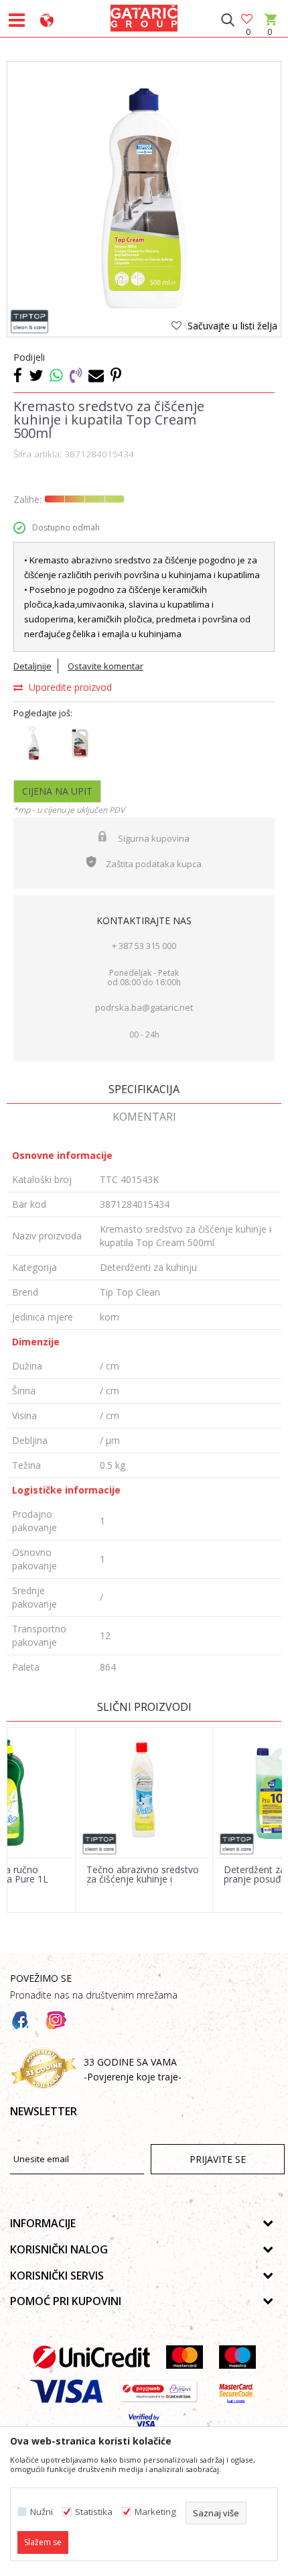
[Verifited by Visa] (144, 2425)
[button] (227, 20)
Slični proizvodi (144, 1707)
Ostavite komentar (105, 666)
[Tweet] (36, 375)
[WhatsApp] (56, 375)
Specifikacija (144, 1089)
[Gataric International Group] (144, 16)
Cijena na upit (57, 791)
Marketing (155, 2512)
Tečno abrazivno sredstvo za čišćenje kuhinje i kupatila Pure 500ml (143, 1879)
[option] (144, 199)
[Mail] (96, 375)
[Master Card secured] (236, 2391)
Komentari (144, 1117)
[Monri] (158, 2391)
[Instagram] (56, 2021)
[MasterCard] (185, 2357)
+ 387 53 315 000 (144, 946)
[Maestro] (237, 2357)
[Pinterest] (116, 375)
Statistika (94, 2512)
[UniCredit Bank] (91, 2357)
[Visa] (66, 2391)
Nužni (42, 2512)
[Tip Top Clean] (30, 322)
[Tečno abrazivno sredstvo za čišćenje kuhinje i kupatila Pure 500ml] (145, 1793)
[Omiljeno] (248, 20)
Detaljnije (32, 666)
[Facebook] (18, 375)
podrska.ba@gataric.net (144, 1007)
